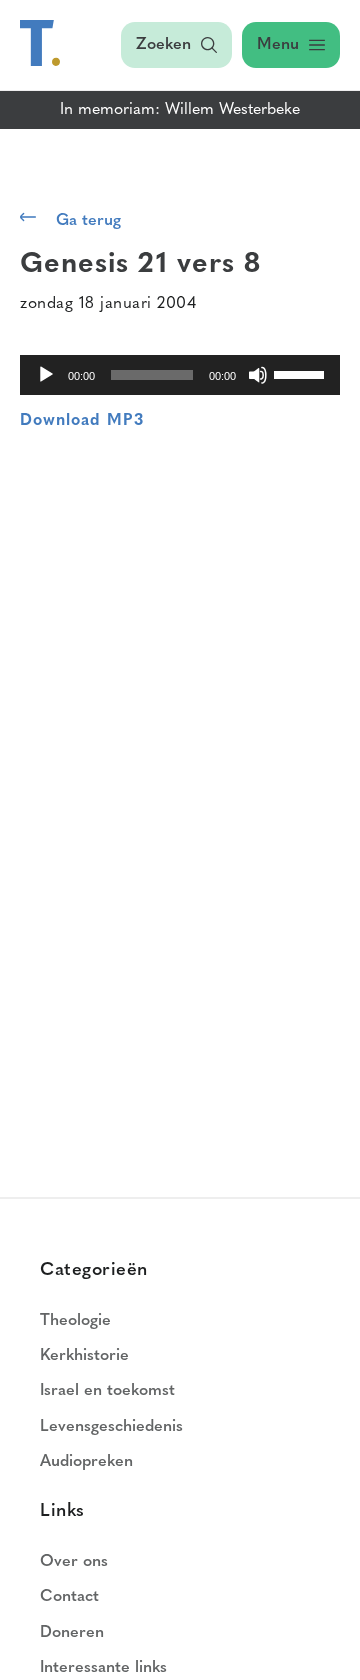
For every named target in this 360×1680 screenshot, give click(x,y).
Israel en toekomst (107, 1391)
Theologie (75, 1321)
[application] (180, 375)
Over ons (74, 1562)
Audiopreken (86, 1462)
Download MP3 (82, 421)
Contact (69, 1597)
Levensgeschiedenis (111, 1427)
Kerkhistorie (84, 1356)
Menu (278, 45)
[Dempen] (258, 375)
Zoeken (163, 45)
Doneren (72, 1633)
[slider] (302, 373)
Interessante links (103, 1668)
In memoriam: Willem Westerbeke (180, 110)
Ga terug (88, 221)
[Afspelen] (46, 375)
